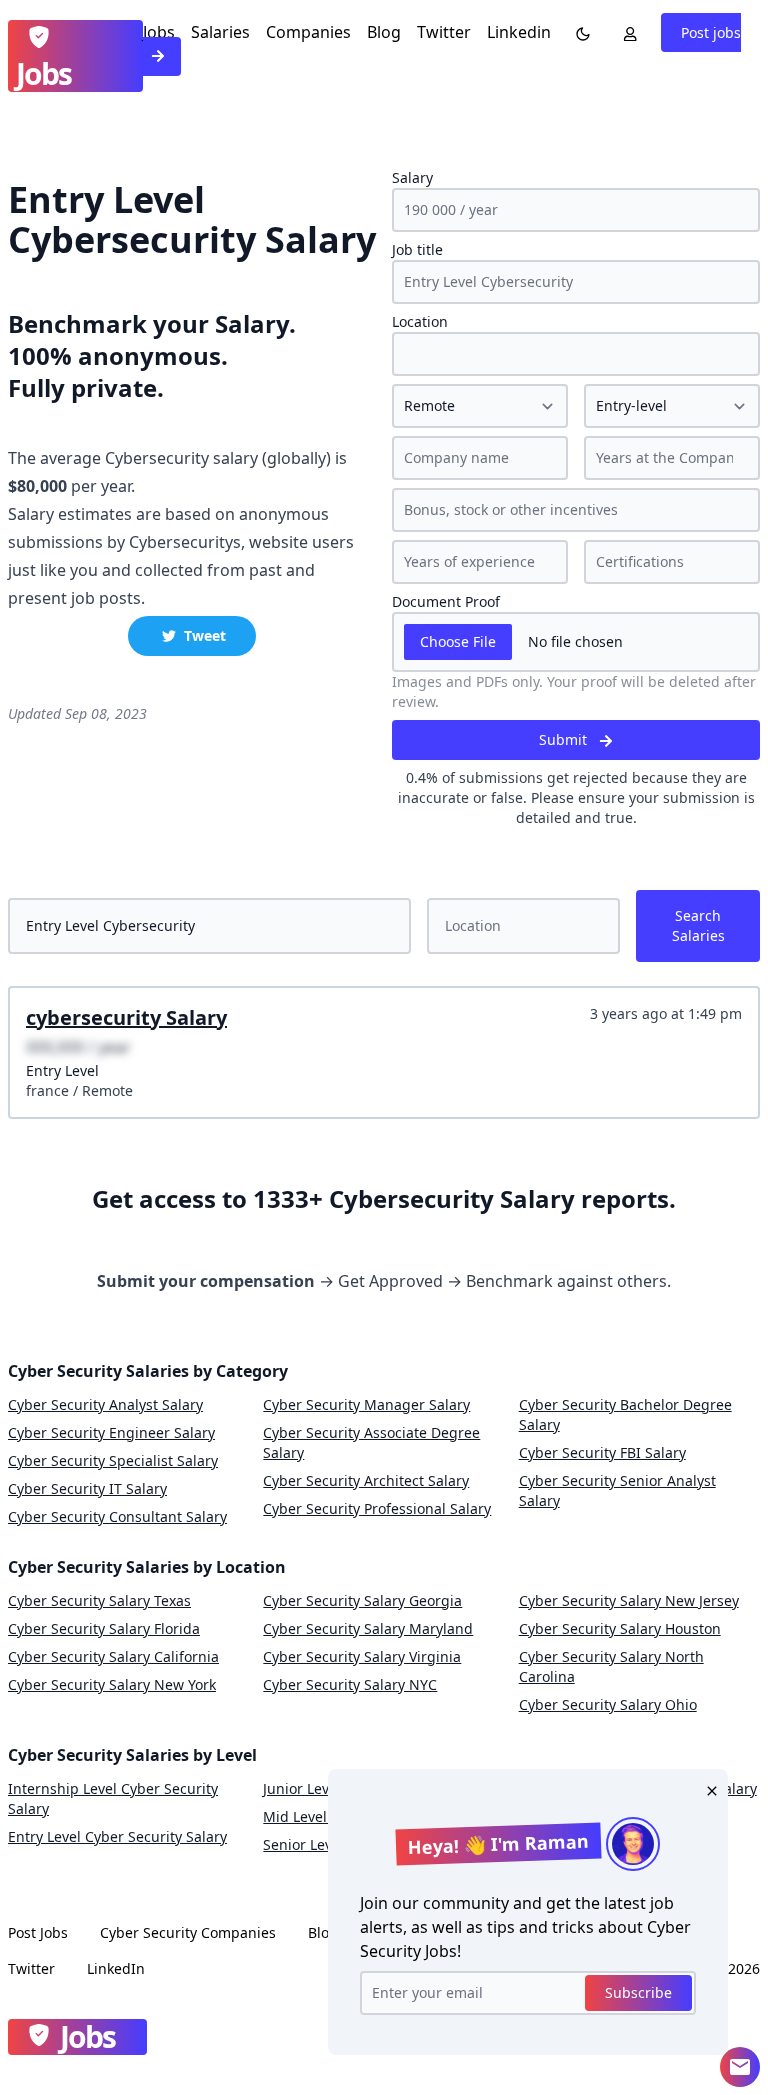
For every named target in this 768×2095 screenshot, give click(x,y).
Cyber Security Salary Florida (104, 1628)
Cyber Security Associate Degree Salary (371, 1442)
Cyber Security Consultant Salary (117, 1516)
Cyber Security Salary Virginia (362, 1656)
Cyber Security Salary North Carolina (611, 1666)
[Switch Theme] (579, 32)
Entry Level (62, 1070)
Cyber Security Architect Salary (366, 1480)
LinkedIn (116, 1968)
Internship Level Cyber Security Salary (113, 1798)
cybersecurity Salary (126, 1017)
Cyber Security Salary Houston (620, 1628)
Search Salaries (698, 925)
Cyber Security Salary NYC (350, 1684)
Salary (412, 177)
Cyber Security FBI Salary (602, 1452)
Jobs (159, 32)
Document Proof (446, 601)
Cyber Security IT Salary (87, 1488)
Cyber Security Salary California (113, 1656)
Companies (308, 32)
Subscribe (638, 1992)
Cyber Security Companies (188, 1932)
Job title (417, 249)
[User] (626, 32)
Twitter (444, 32)
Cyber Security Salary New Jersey (629, 1600)
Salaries (220, 32)
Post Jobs (38, 1932)
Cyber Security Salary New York (112, 1684)
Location (420, 321)
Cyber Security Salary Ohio (608, 1704)
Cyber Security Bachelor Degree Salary (625, 1414)
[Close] (708, 1789)
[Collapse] (740, 2067)
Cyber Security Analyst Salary (105, 1404)
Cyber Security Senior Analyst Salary (617, 1490)
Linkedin (519, 32)
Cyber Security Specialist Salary (113, 1460)
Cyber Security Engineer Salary (111, 1432)
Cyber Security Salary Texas (99, 1600)
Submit (565, 739)
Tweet (205, 635)
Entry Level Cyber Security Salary (117, 1836)
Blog (384, 32)
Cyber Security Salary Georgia (362, 1600)
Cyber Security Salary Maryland (368, 1628)
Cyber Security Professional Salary (377, 1508)
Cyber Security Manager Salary (366, 1404)
